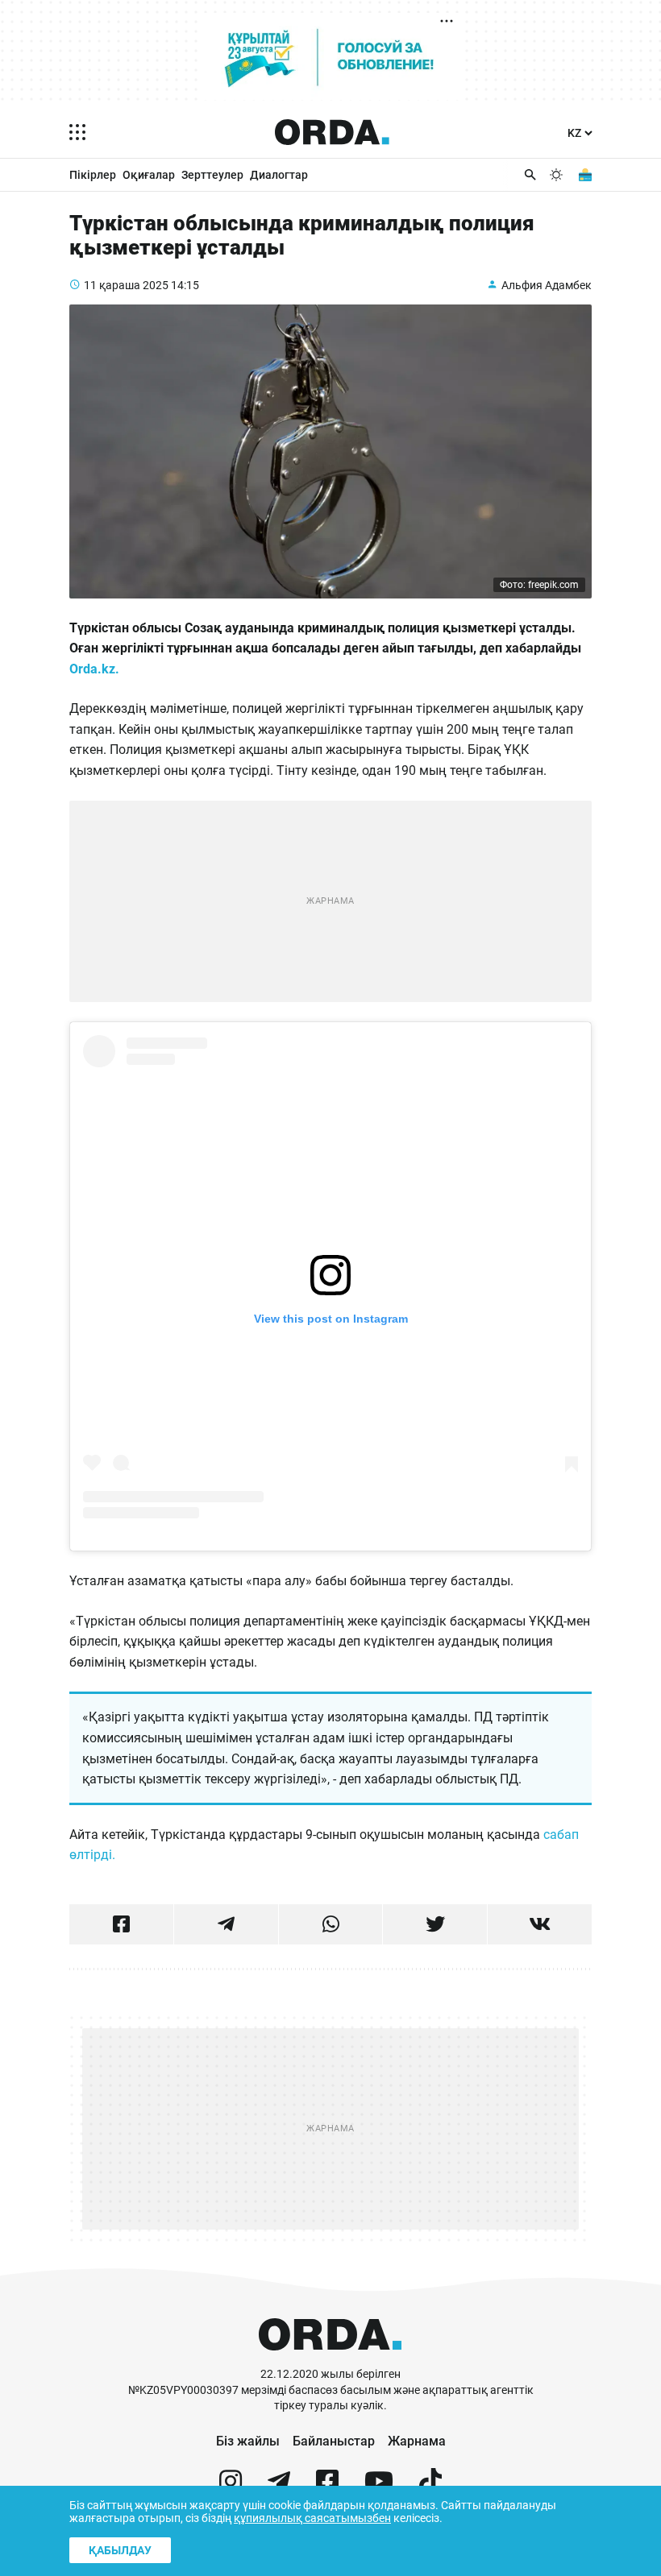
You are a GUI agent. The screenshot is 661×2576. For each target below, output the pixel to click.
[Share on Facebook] (121, 1924)
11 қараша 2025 (126, 285)
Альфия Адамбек (547, 285)
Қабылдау (120, 2550)
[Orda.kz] (330, 2359)
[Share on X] (435, 1924)
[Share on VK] (540, 1924)
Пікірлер (93, 175)
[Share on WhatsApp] (331, 1924)
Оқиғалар (149, 175)
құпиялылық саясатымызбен (312, 2518)
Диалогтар (279, 175)
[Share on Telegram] (226, 1924)
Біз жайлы (248, 2441)
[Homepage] (332, 132)
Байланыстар (334, 2441)
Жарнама (417, 2441)
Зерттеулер (212, 175)
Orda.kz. (96, 669)
